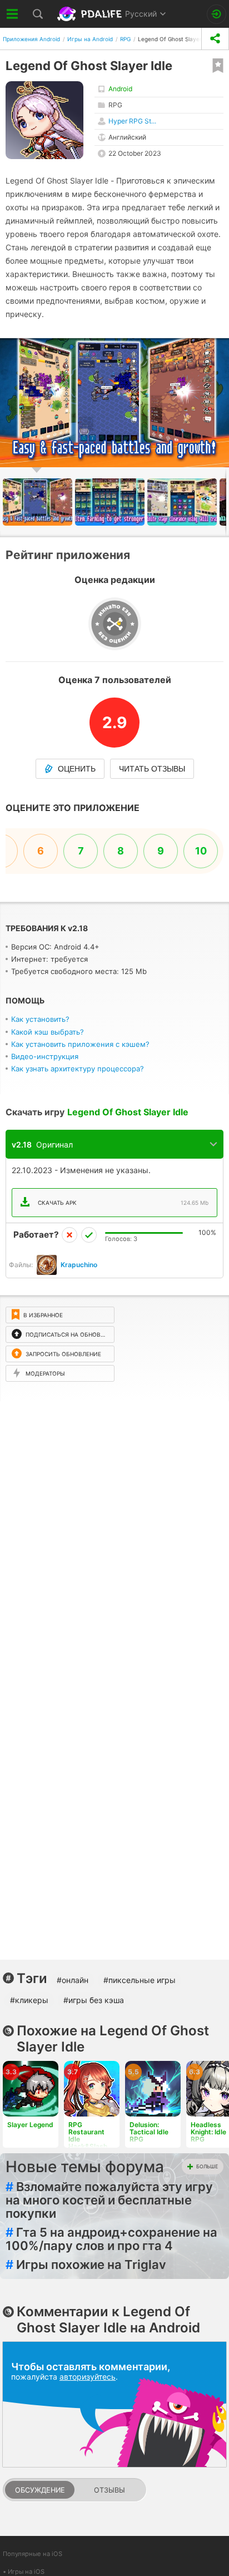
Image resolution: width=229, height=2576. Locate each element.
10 (201, 851)
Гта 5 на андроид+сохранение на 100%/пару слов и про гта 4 (111, 2239)
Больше (207, 2166)
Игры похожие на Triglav (86, 2264)
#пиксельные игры (140, 1980)
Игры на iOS (26, 2572)
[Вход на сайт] (216, 14)
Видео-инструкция (45, 1056)
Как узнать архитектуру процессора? (78, 1069)
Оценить (77, 769)
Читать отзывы (152, 769)
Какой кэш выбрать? (48, 1032)
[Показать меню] (13, 14)
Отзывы (109, 2490)
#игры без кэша (94, 2000)
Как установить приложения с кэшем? (80, 1044)
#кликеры (29, 2000)
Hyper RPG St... (132, 121)
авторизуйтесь (88, 2377)
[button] (111, 502)
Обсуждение (40, 2490)
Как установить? (40, 1019)
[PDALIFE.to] (91, 14)
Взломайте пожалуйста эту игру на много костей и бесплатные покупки (109, 2200)
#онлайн (73, 1980)
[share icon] (215, 39)
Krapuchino (79, 1265)
